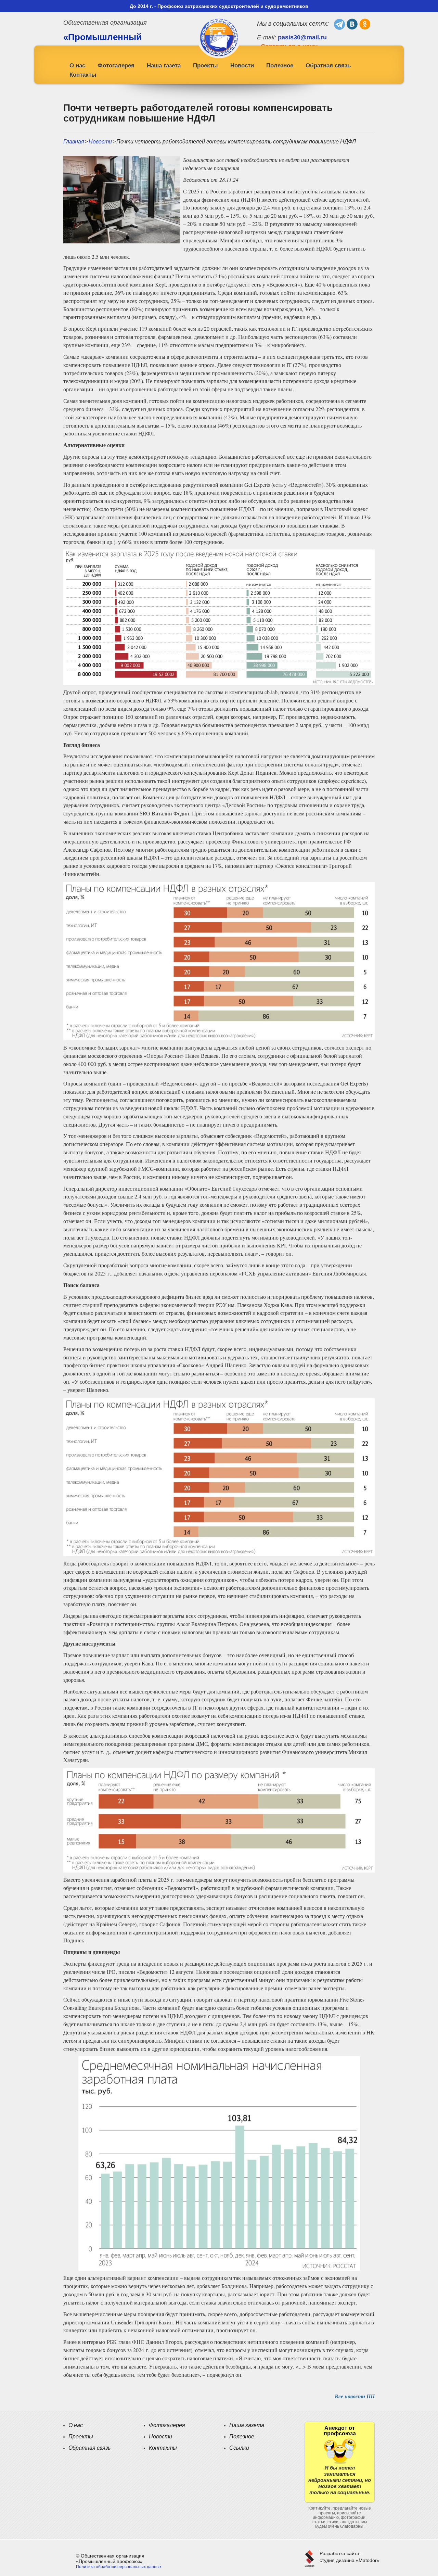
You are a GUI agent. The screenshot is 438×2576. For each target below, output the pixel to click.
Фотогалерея (116, 66)
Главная (74, 142)
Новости (242, 66)
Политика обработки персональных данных (119, 2567)
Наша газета (164, 66)
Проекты (205, 66)
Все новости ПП (355, 2396)
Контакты (83, 75)
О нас (77, 66)
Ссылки (239, 2448)
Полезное (280, 66)
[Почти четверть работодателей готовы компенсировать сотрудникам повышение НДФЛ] (121, 199)
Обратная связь (328, 66)
